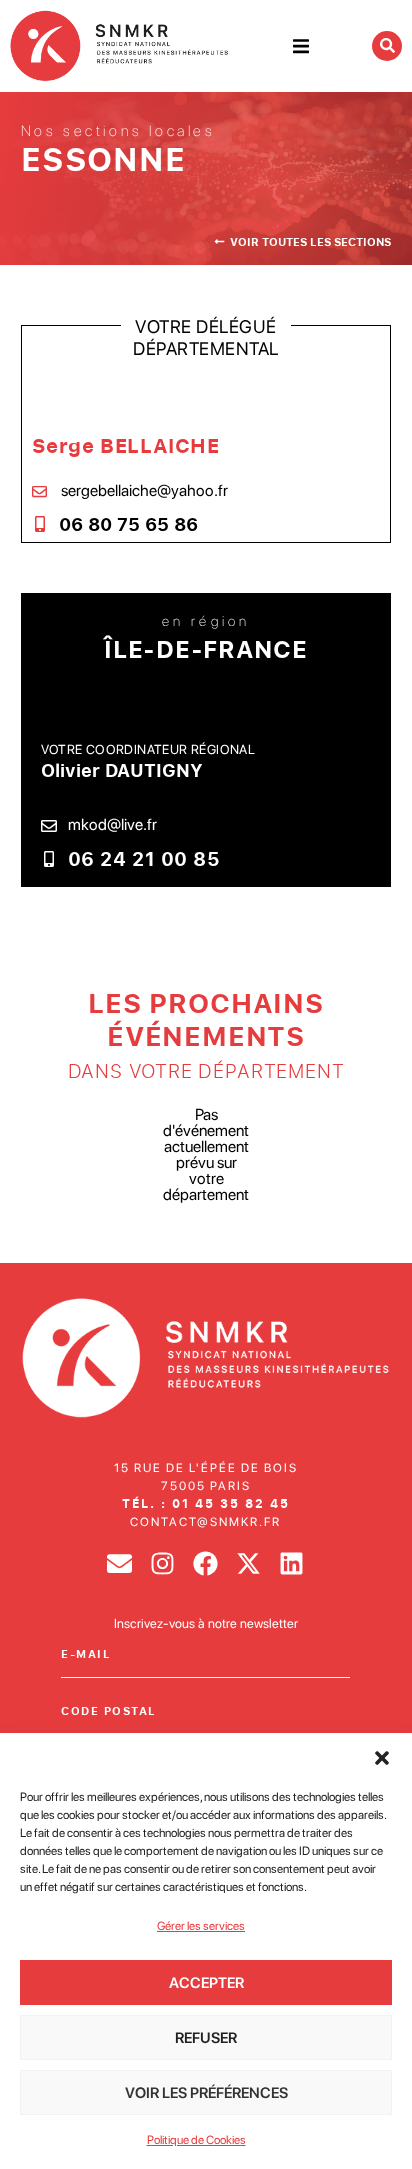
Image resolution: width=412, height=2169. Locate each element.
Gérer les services (201, 1926)
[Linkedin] (291, 1563)
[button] (382, 1758)
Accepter (206, 1983)
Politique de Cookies (196, 2140)
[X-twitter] (248, 1563)
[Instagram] (162, 1563)
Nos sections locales (118, 131)
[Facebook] (205, 1563)
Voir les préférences (206, 2093)
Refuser (206, 2038)
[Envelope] (119, 1563)
